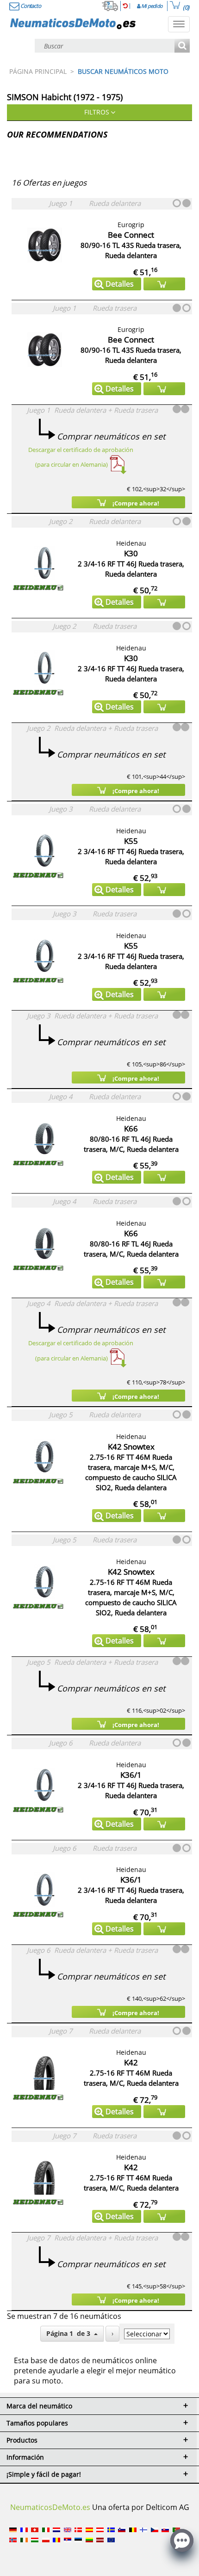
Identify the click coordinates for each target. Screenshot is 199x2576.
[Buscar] (182, 46)
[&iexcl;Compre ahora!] (164, 284)
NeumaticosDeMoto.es (50, 2507)
